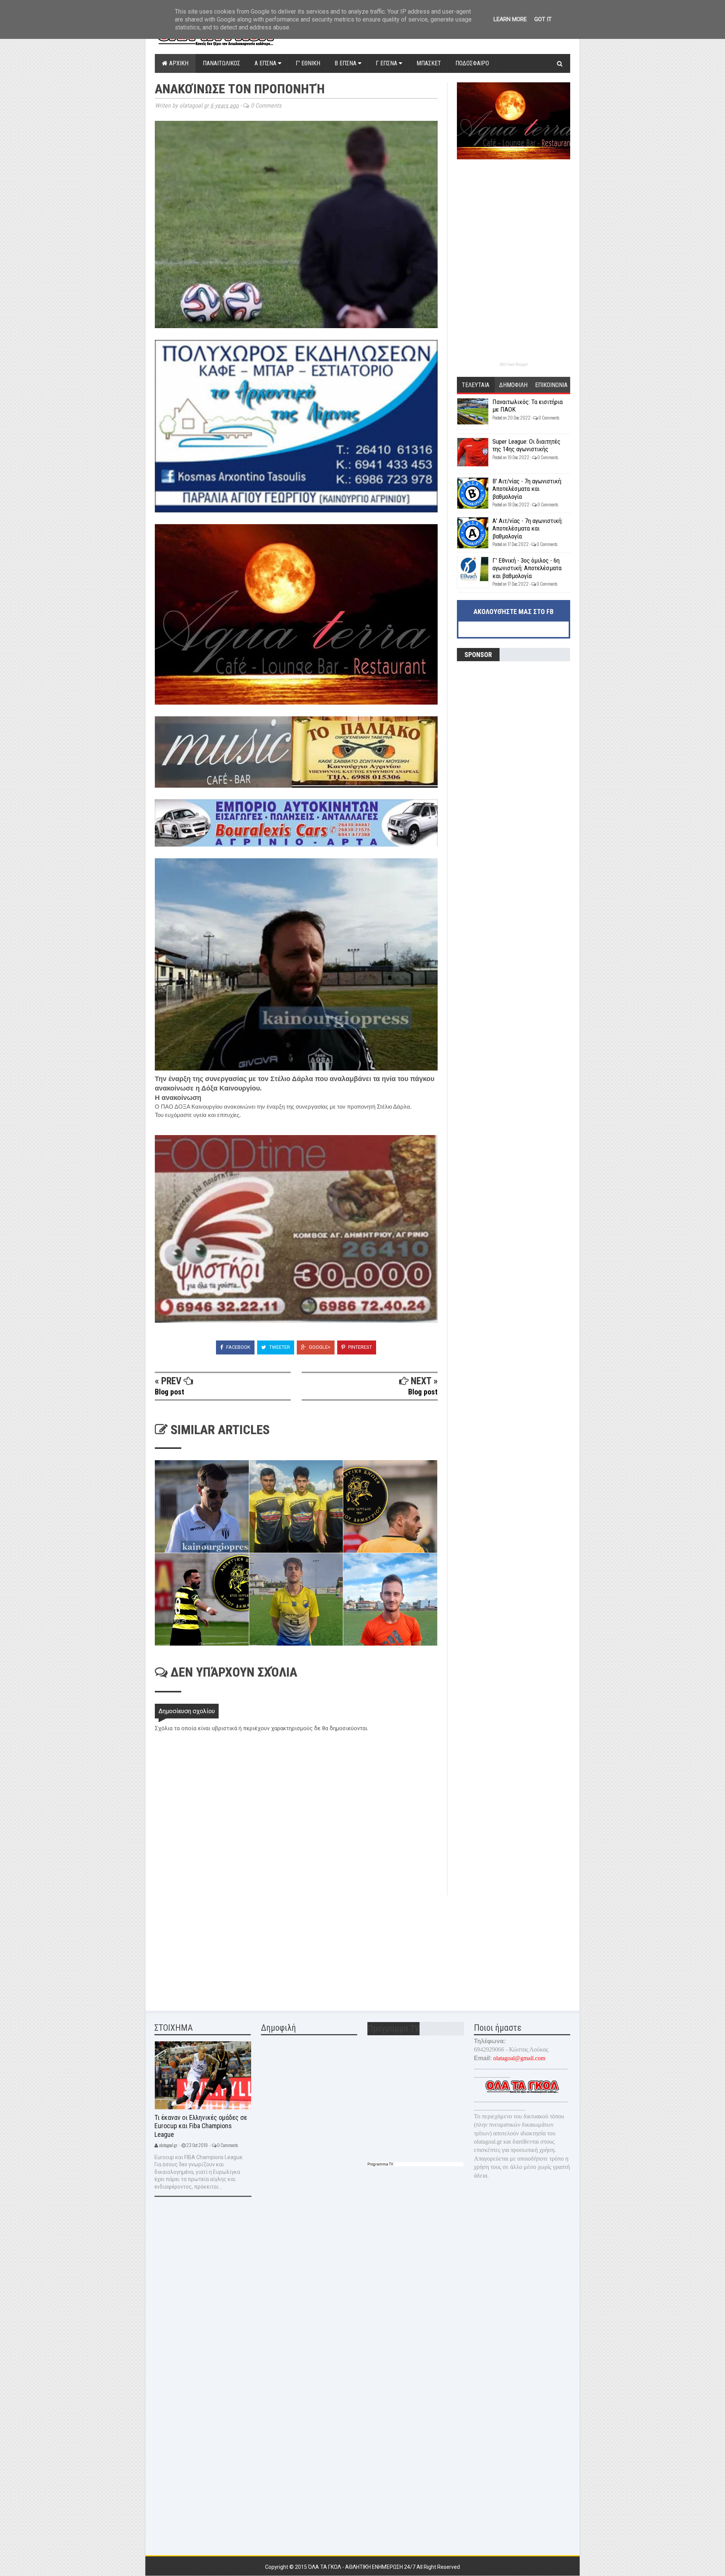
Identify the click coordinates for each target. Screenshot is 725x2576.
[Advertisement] (211, 1948)
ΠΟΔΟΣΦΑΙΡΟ (472, 63)
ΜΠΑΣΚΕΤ (429, 63)
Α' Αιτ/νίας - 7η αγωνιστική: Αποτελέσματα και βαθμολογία (528, 528)
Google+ (319, 1347)
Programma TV (380, 2164)
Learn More (510, 19)
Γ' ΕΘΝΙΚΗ (308, 63)
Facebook (238, 1347)
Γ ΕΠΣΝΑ (387, 63)
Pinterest (359, 1347)
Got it (543, 19)
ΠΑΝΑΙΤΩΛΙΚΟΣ (221, 63)
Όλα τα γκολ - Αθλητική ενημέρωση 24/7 (362, 2567)
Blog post (170, 1392)
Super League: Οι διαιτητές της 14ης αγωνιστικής (526, 445)
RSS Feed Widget (514, 365)
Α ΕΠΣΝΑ (266, 63)
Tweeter (279, 1347)
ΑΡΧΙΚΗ (178, 63)
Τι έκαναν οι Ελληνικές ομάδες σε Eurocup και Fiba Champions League (201, 2126)
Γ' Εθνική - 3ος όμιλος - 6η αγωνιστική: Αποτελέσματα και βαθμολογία (527, 568)
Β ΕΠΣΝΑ (346, 63)
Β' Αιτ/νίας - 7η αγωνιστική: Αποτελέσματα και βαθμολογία (527, 489)
